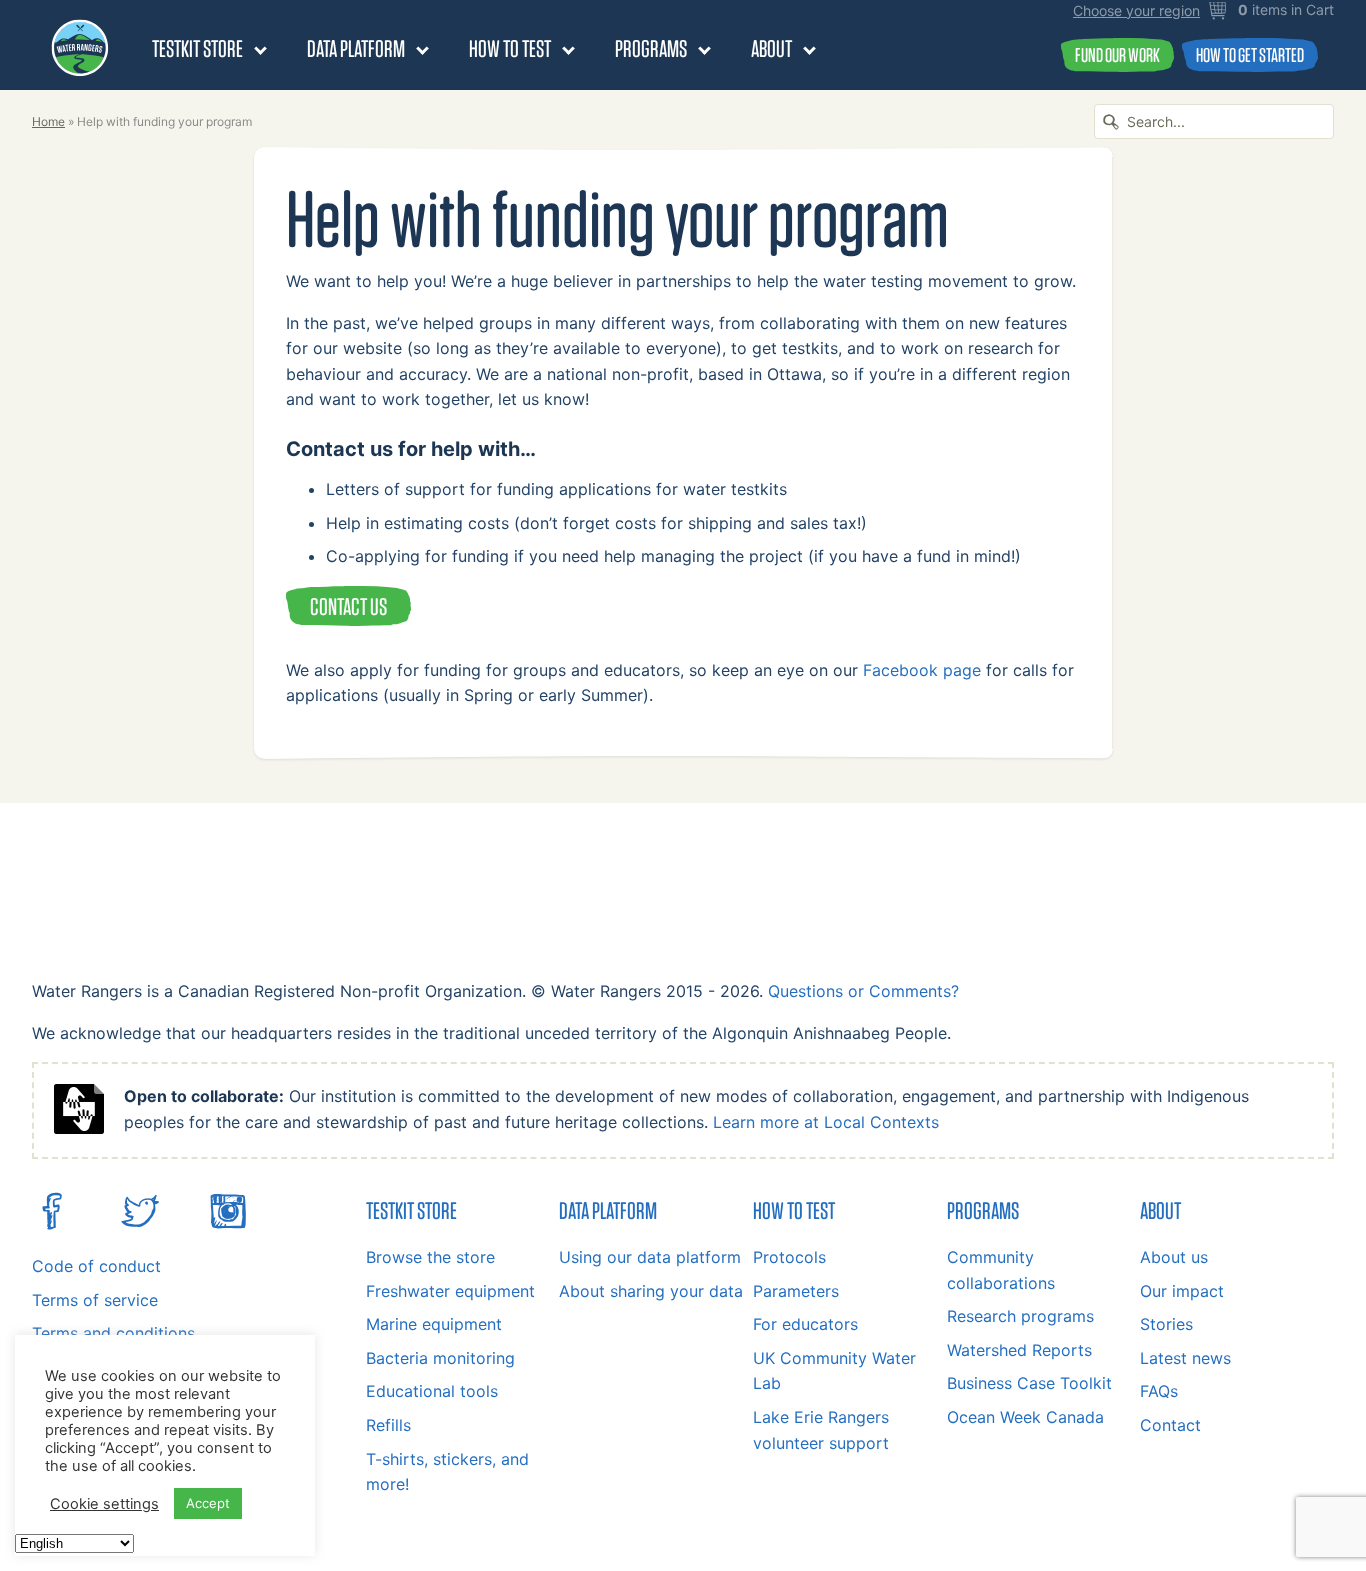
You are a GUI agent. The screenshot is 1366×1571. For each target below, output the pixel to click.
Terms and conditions (113, 1333)
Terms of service (95, 1300)
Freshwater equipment (450, 1291)
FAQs (1159, 1391)
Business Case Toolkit (1029, 1383)
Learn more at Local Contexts (826, 1122)
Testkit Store (197, 48)
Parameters (796, 1291)
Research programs (1020, 1316)
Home (48, 121)
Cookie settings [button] (104, 1504)
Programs (651, 48)
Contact (1170, 1425)
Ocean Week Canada (1025, 1417)
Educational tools (432, 1391)
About (771, 48)
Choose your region (1136, 11)
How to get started (1250, 54)
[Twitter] (140, 1225)
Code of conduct (96, 1266)
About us (1174, 1257)
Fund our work (1117, 54)
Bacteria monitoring (440, 1358)
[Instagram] (228, 1225)
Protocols (789, 1257)
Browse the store (430, 1257)
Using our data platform (650, 1257)
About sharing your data (651, 1291)
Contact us (348, 606)
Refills (388, 1425)
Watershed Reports (1019, 1350)
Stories (1166, 1324)
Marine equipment (434, 1324)
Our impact (1182, 1291)
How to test (510, 48)
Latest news (1185, 1358)
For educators (805, 1324)
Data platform (356, 48)
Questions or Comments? (863, 991)
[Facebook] (52, 1225)
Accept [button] (208, 1503)
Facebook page (922, 670)
